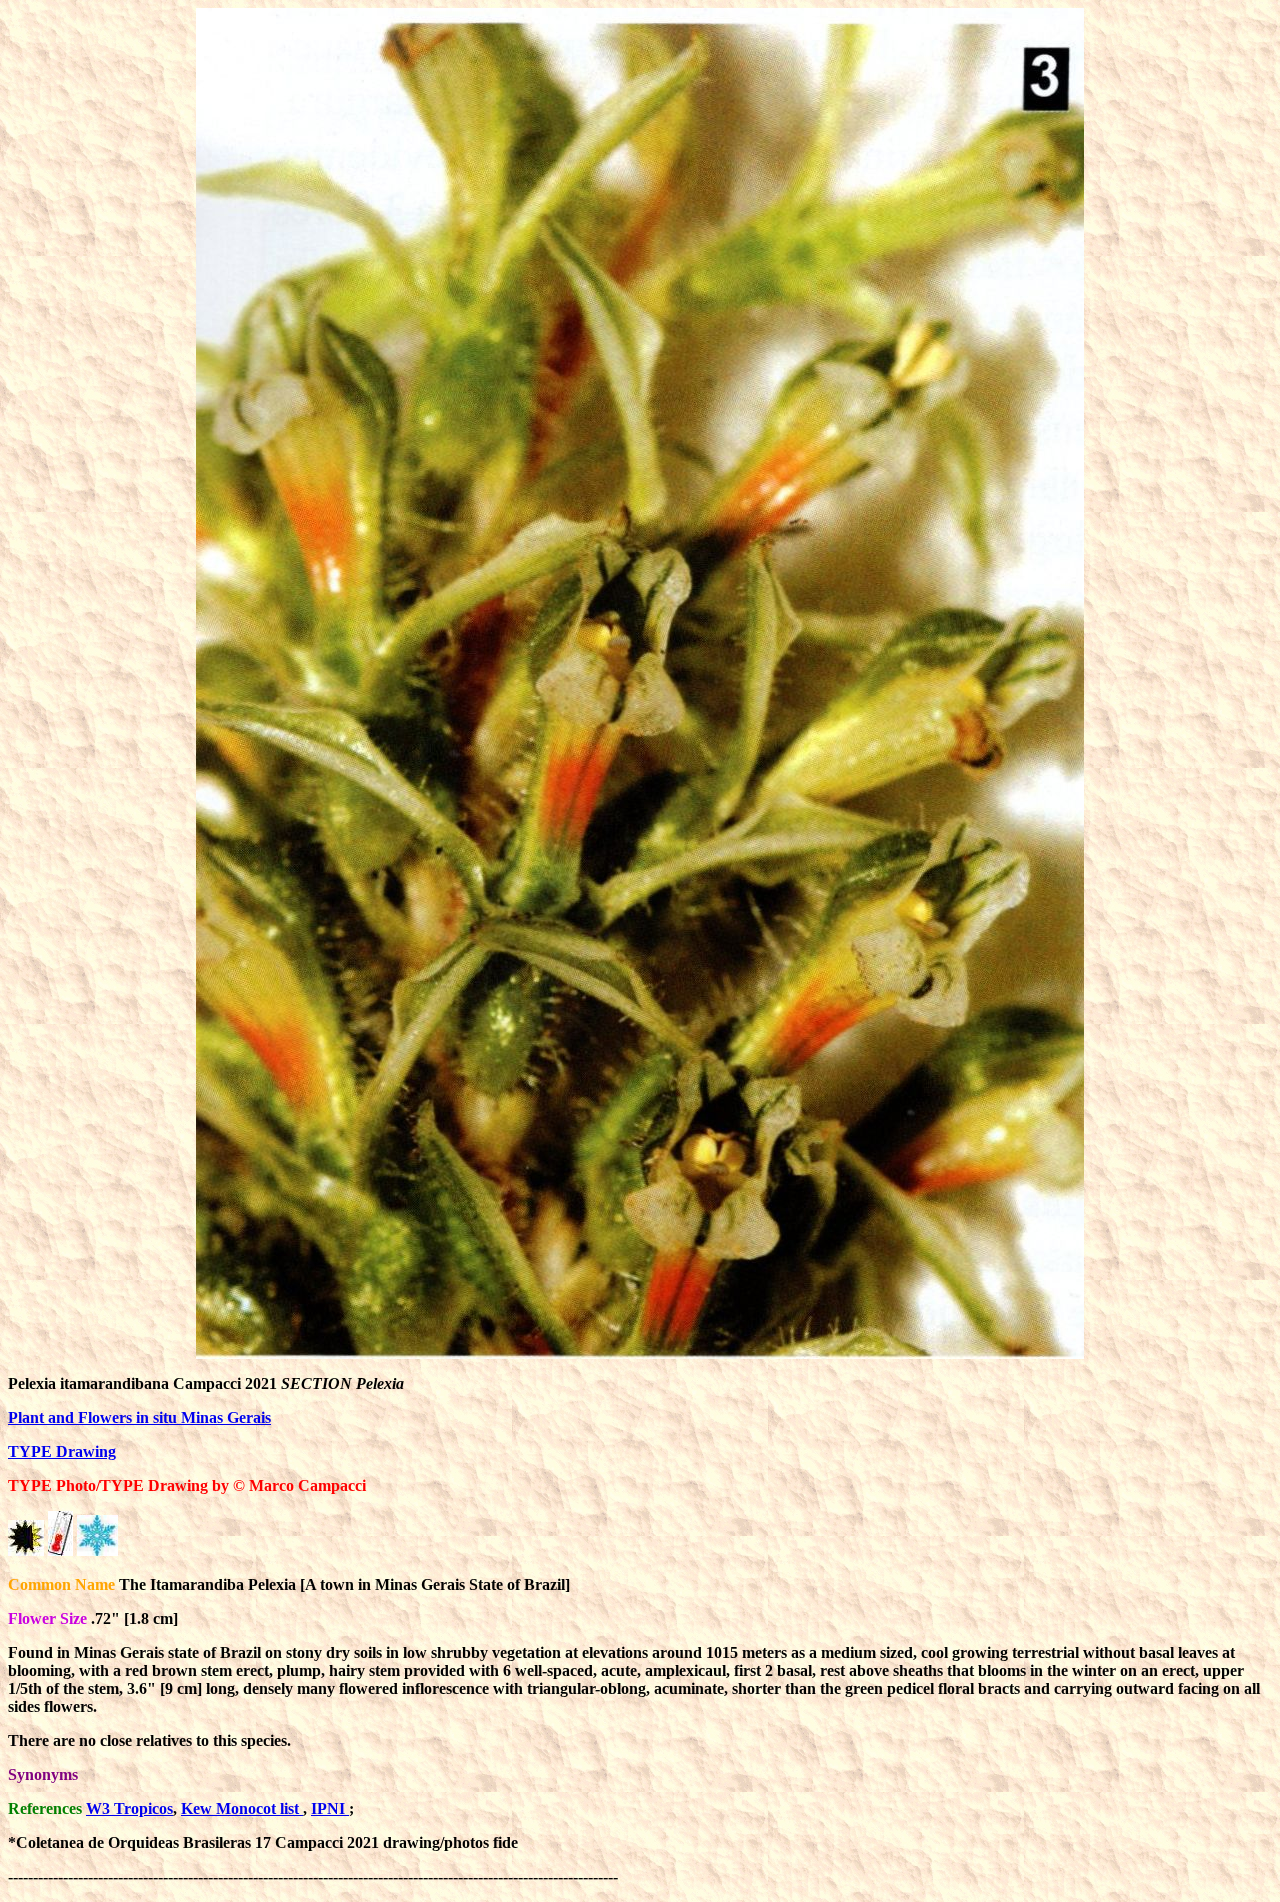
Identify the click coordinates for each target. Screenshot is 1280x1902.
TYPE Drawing (62, 1451)
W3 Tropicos (129, 1808)
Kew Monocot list (242, 1808)
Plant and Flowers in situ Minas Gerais (139, 1417)
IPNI (330, 1808)
